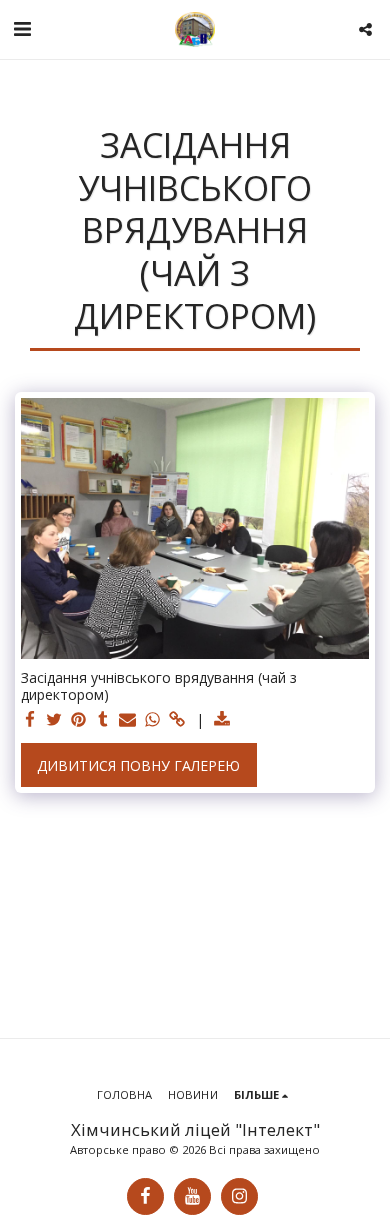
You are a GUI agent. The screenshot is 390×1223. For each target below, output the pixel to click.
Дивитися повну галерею (138, 765)
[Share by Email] (128, 720)
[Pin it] (79, 720)
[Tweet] (55, 720)
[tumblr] (104, 720)
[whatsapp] (153, 720)
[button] (22, 28)
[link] (177, 720)
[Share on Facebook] (30, 720)
